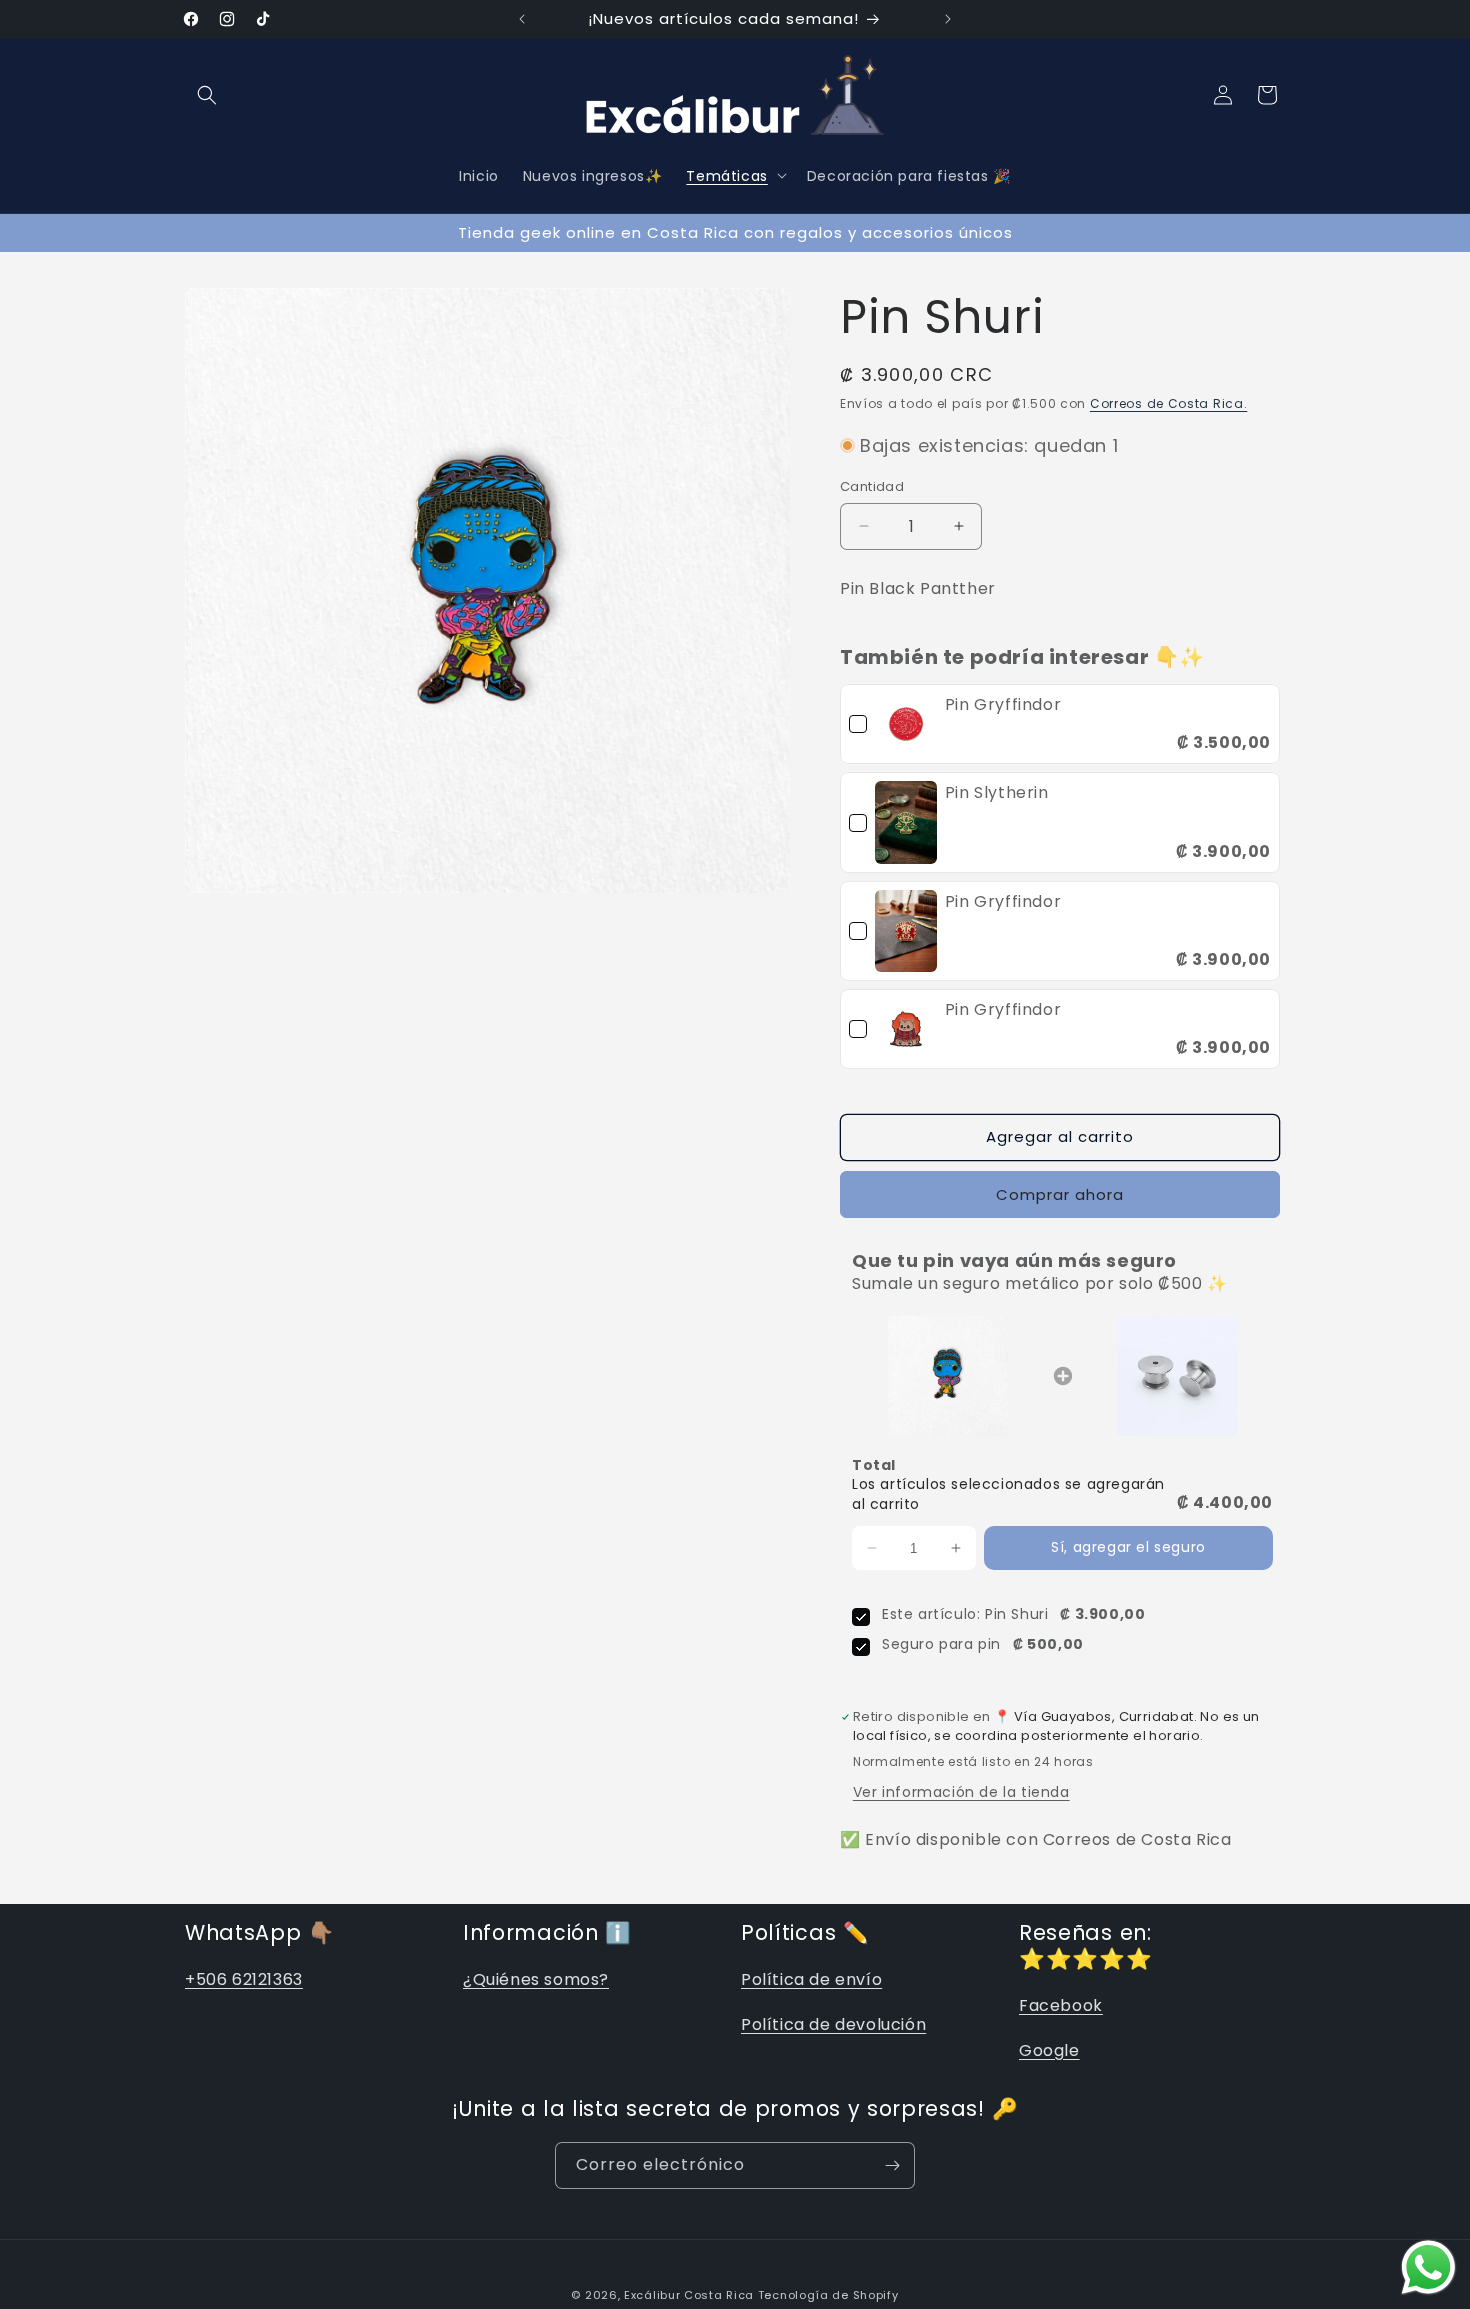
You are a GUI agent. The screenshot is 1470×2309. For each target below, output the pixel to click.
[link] (906, 724)
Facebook (1061, 2005)
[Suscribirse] (892, 2165)
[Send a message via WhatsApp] (1428, 2267)
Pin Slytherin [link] (997, 792)
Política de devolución (833, 2024)
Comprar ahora (1060, 1194)
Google (1049, 2050)
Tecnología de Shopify (828, 2295)
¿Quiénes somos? (536, 1979)
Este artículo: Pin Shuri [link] (965, 1614)
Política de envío (811, 1979)
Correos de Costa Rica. (1168, 403)
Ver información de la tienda (961, 1792)
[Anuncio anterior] (522, 19)
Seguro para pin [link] (941, 1644)
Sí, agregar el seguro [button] (1128, 1547)
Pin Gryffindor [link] (1003, 704)
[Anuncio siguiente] (948, 19)
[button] (207, 95)
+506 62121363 (244, 1979)
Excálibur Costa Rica (691, 2295)
